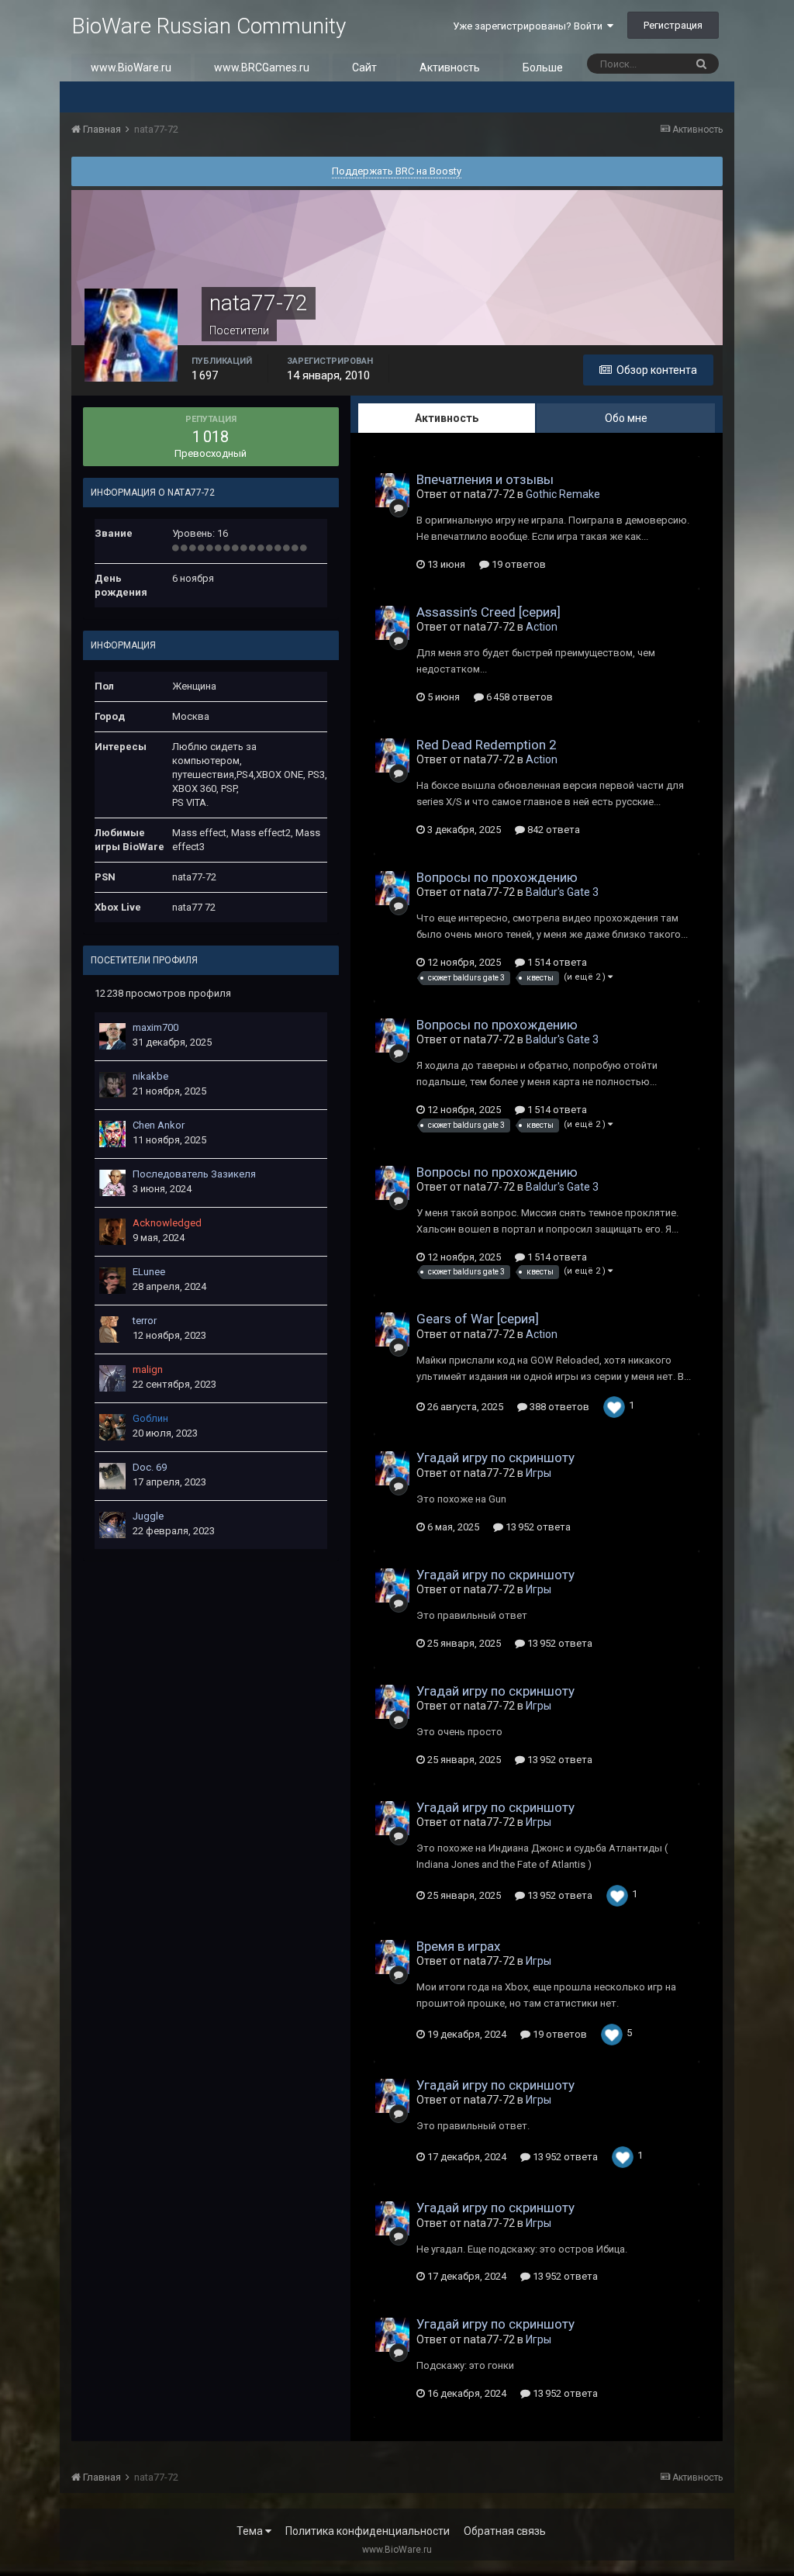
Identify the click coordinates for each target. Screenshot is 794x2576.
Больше (543, 67)
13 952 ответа (537, 1527)
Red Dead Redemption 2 (487, 745)
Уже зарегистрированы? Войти (530, 26)
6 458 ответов (518, 697)
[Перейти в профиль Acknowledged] (112, 1232)
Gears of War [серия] (478, 1319)
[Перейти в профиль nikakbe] (112, 1085)
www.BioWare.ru (131, 67)
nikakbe (150, 1076)
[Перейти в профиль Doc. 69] (112, 1476)
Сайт (364, 67)
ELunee (149, 1272)
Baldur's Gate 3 (562, 892)
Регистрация (673, 25)
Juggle (148, 1516)
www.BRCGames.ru (262, 67)
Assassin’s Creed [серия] (488, 612)
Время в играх (458, 1946)
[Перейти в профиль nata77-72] (392, 490)
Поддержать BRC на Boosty (397, 171)
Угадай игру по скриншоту (495, 1457)
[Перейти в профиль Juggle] (112, 1525)
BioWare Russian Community (209, 26)
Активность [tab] (447, 418)
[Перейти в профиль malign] (112, 1378)
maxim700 (155, 1027)
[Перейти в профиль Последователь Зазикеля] (112, 1183)
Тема (251, 2531)
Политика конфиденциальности (368, 2531)
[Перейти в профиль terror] (112, 1329)
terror (145, 1321)
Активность (450, 67)
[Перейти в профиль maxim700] (112, 1036)
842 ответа (552, 830)
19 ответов (518, 564)
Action (542, 627)
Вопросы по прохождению (497, 877)
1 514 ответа (556, 962)
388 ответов (558, 1407)
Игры (539, 1473)
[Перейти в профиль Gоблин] (112, 1427)
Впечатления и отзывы (485, 479)
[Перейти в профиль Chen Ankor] (112, 1134)
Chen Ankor (159, 1125)
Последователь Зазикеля (194, 1174)
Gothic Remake (563, 494)
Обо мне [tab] (626, 418)
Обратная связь (505, 2531)
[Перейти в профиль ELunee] (112, 1281)
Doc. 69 (150, 1467)
